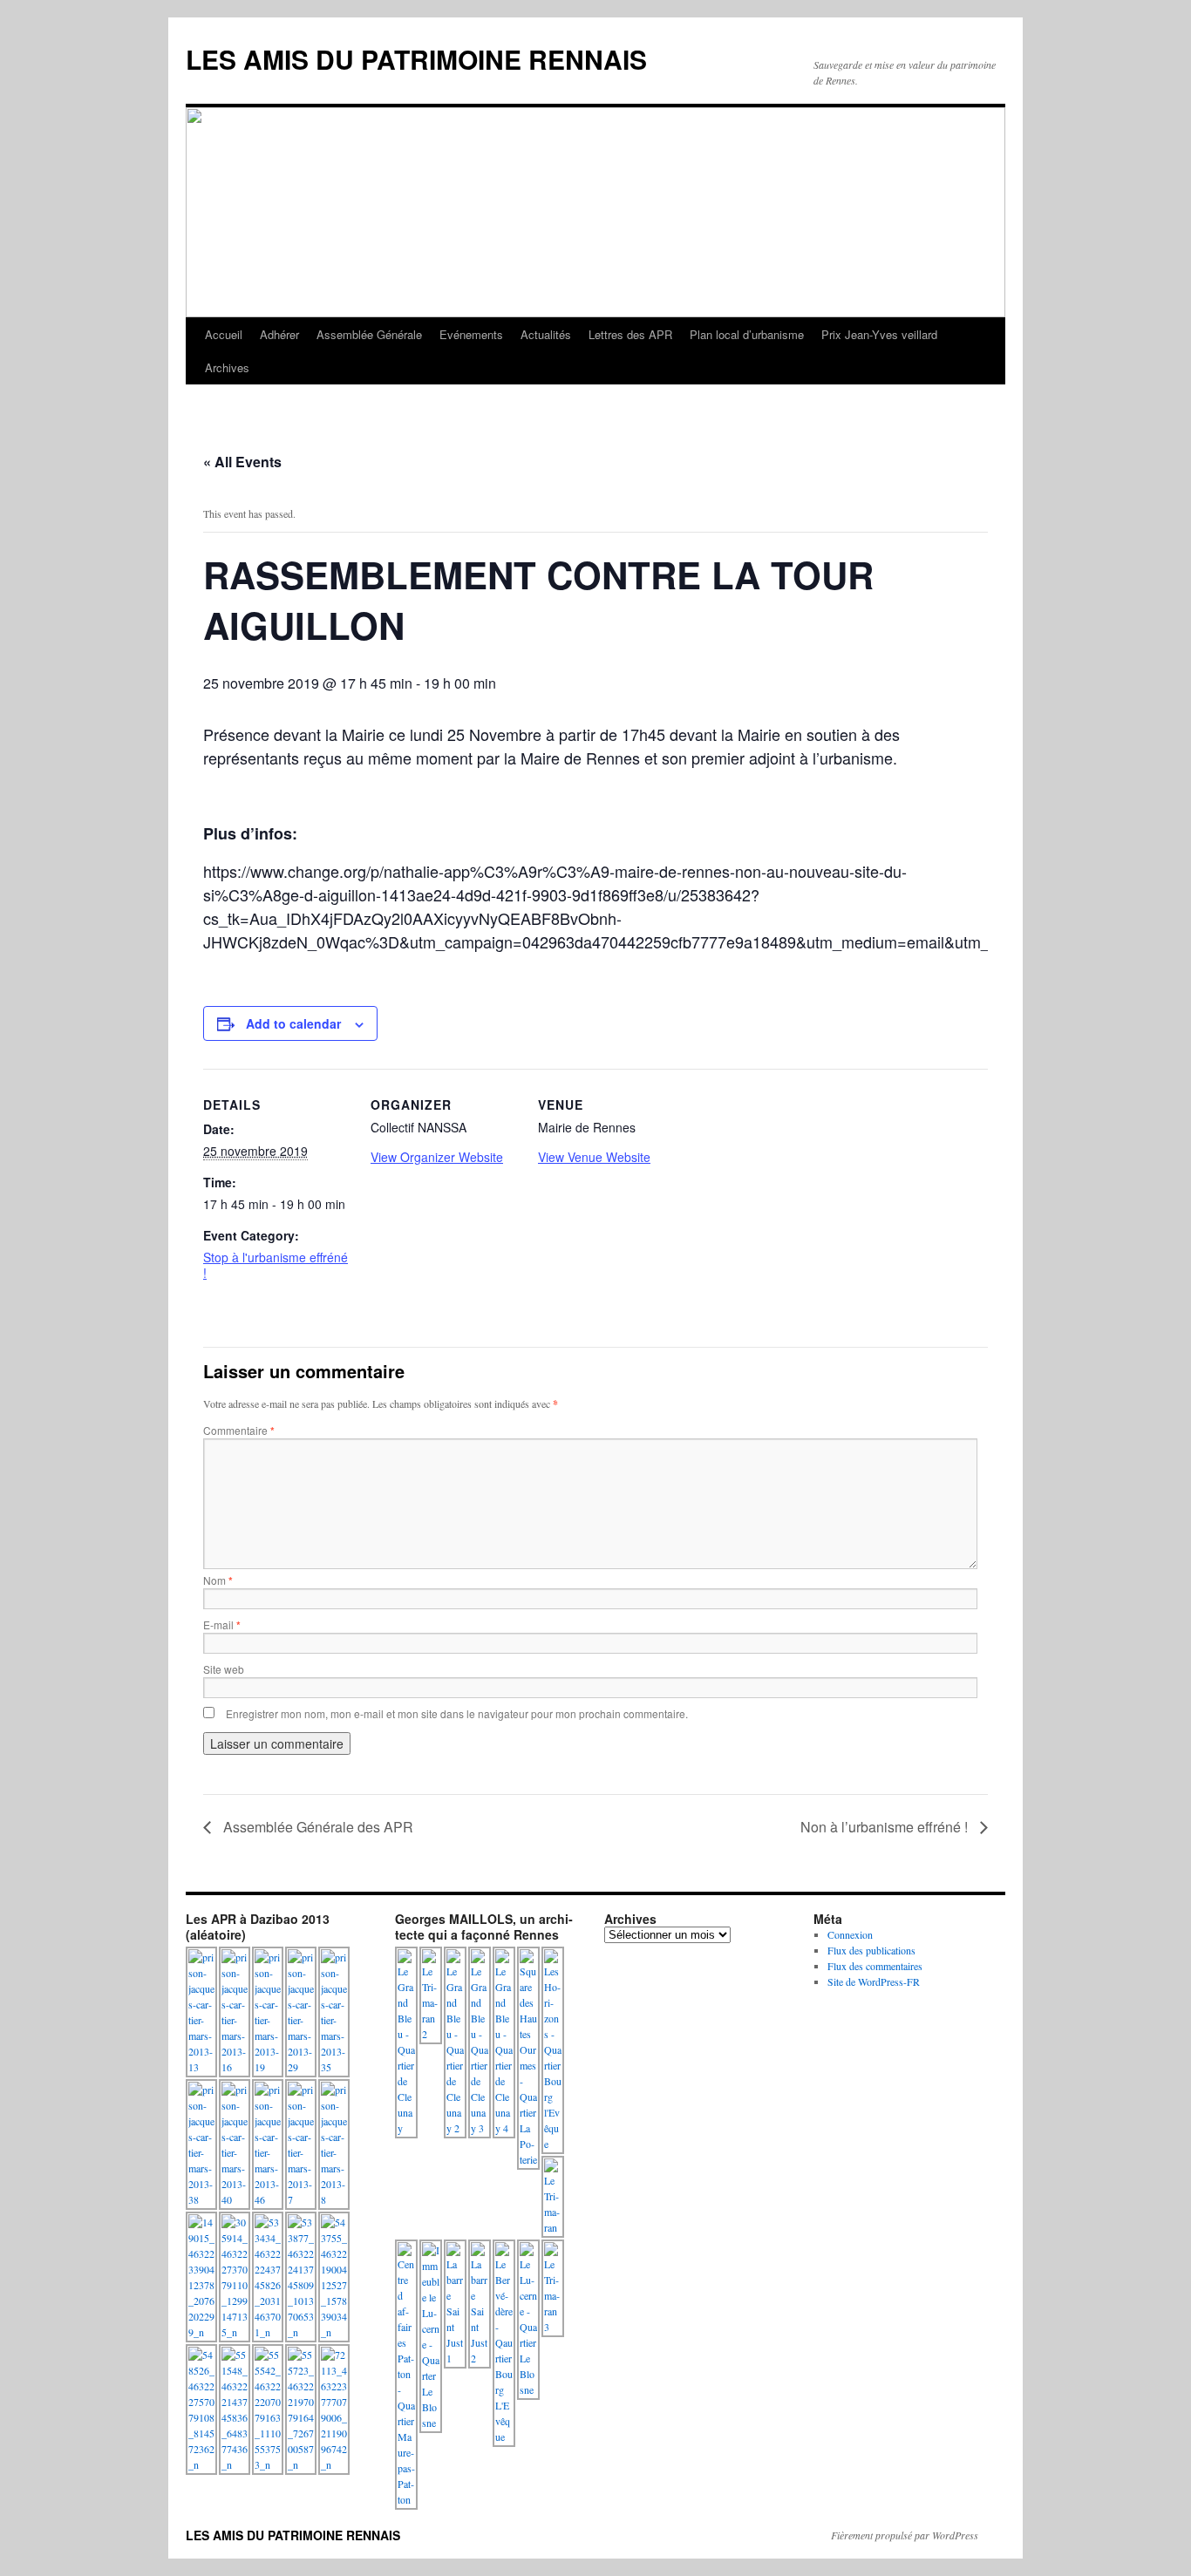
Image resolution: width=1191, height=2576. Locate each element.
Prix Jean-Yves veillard (879, 334)
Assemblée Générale (369, 334)
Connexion (850, 1934)
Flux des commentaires (875, 1966)
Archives (227, 367)
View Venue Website (594, 1157)
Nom (218, 1580)
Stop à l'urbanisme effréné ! (276, 1265)
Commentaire (239, 1430)
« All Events (242, 462)
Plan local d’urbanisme (747, 334)
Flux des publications (871, 1950)
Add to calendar (293, 1023)
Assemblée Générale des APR (316, 1827)
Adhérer (279, 334)
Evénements (471, 334)
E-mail (222, 1624)
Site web (224, 1669)
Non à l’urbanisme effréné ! (886, 1827)
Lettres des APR (630, 334)
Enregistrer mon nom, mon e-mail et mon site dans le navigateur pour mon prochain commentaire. (457, 1713)
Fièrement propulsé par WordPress (905, 2535)
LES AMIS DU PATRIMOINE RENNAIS (416, 59)
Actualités (546, 334)
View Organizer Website (437, 1157)
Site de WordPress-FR (874, 1981)
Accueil (224, 334)
